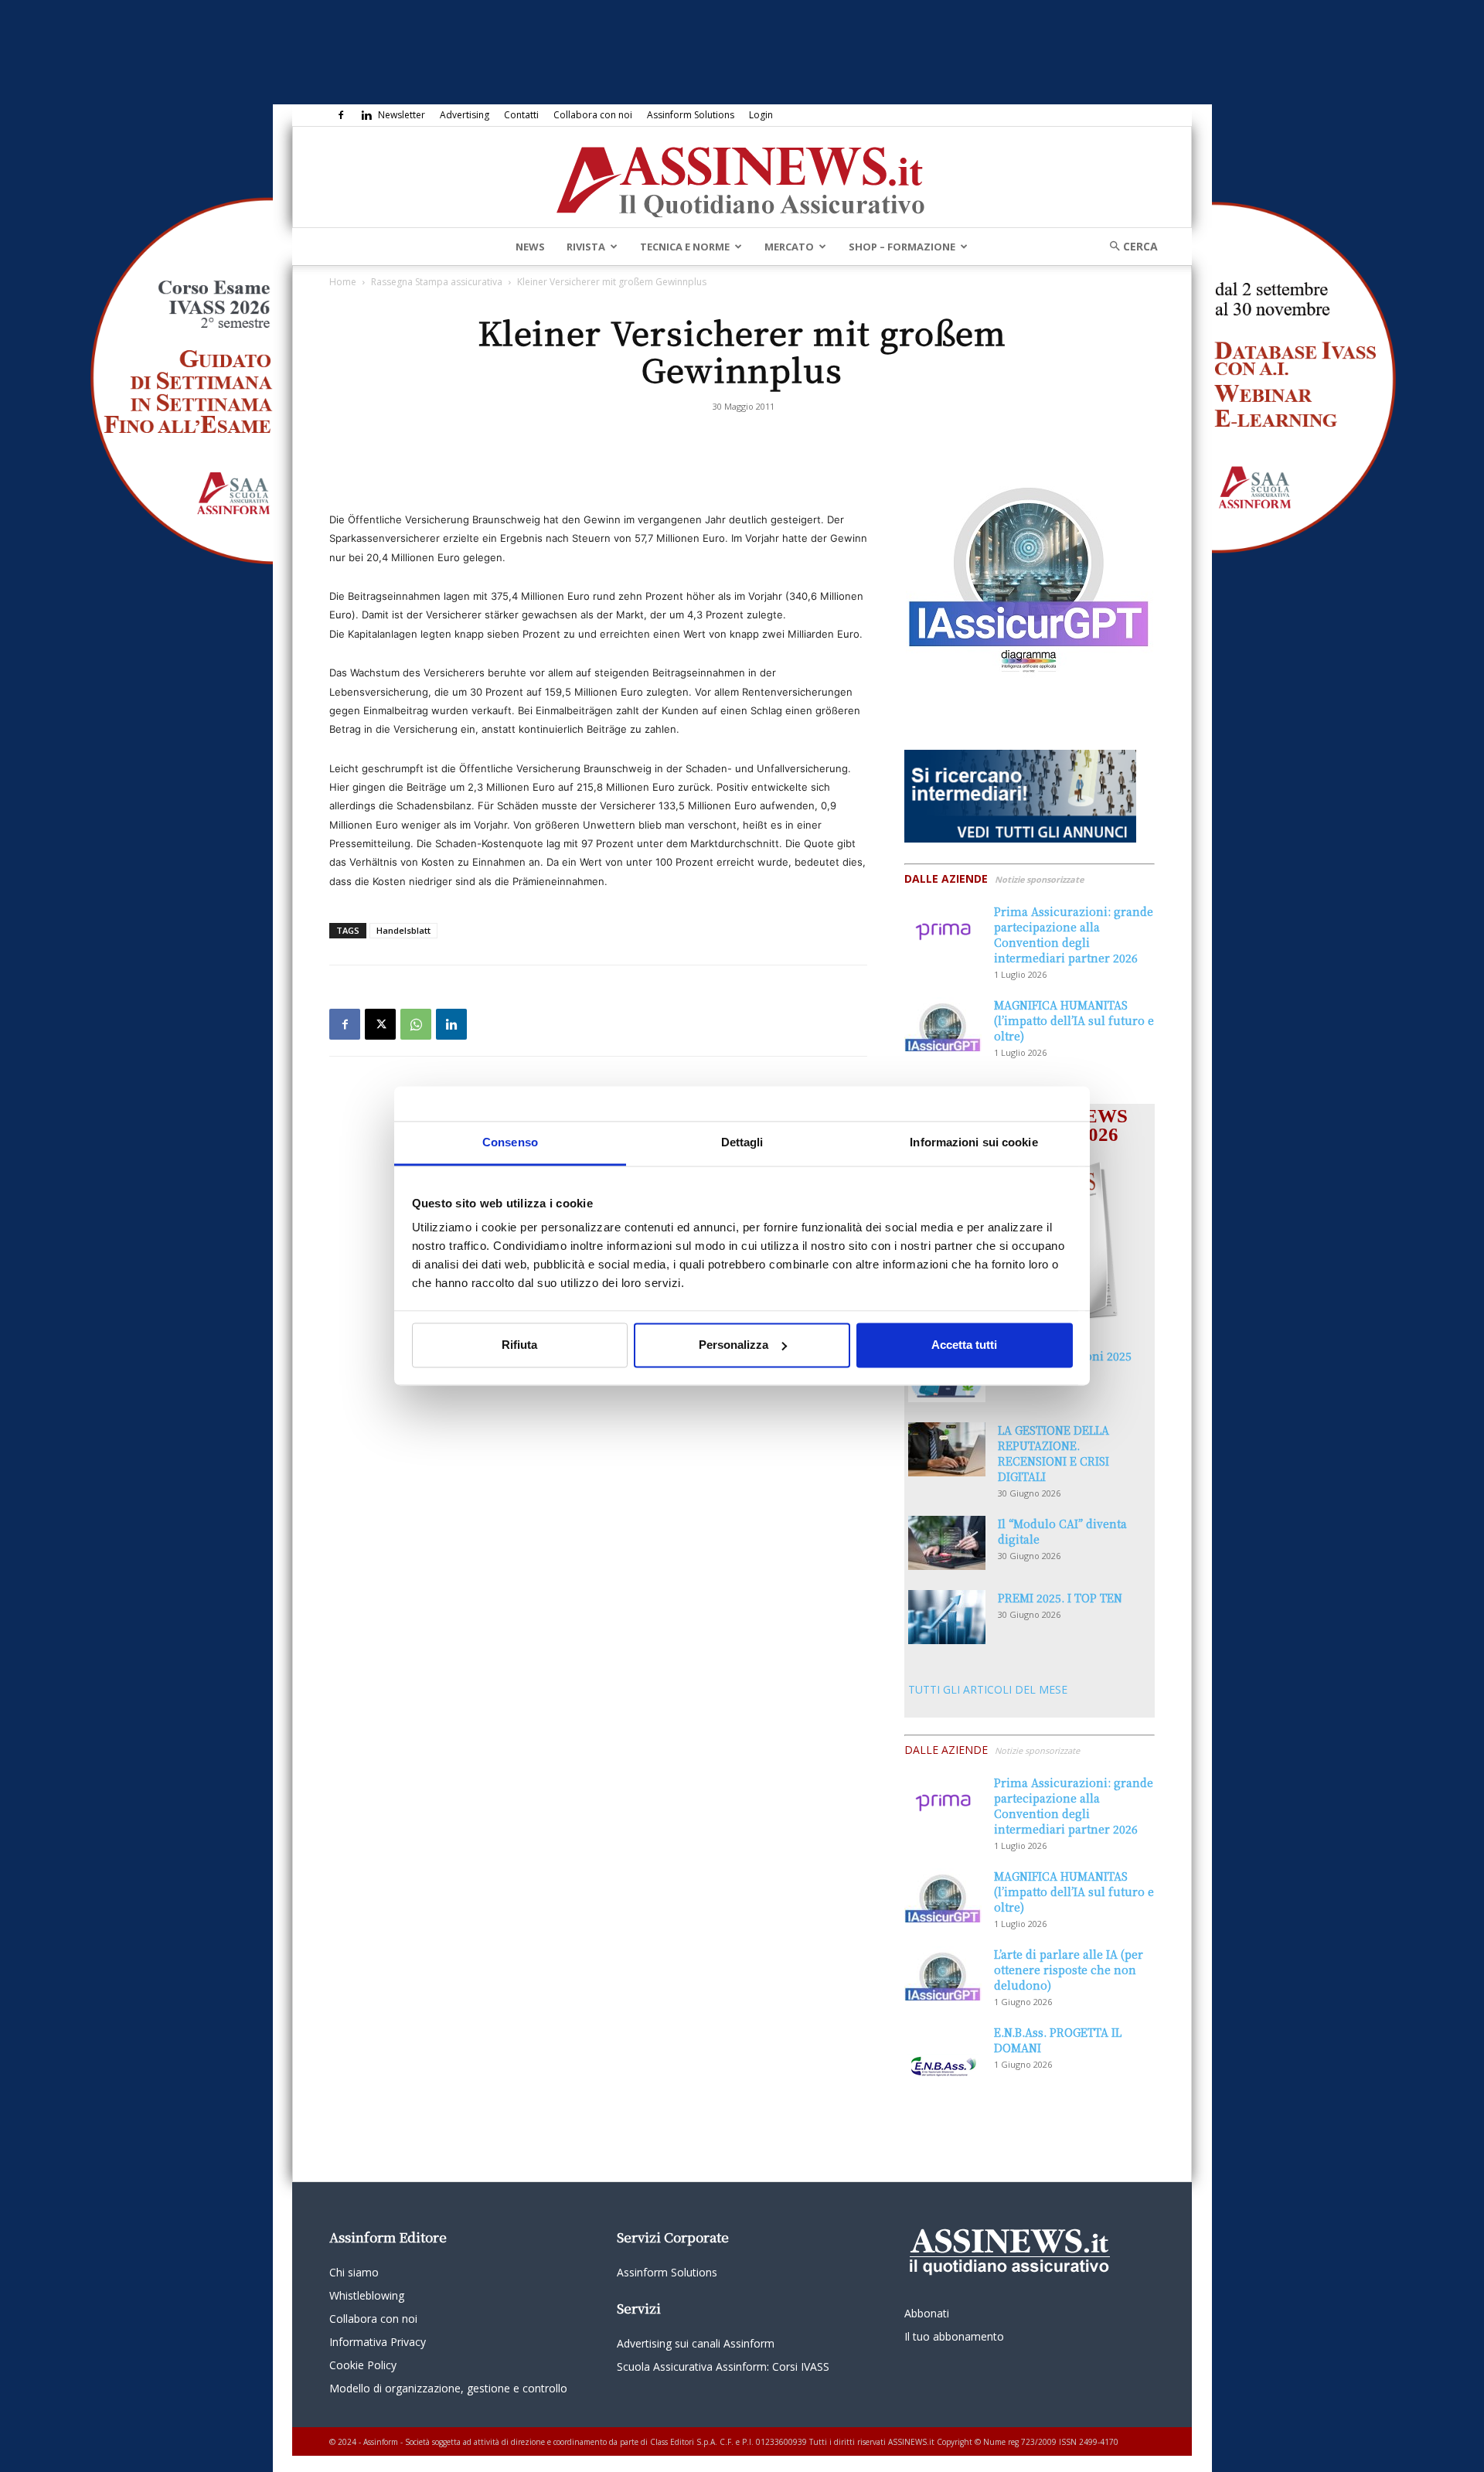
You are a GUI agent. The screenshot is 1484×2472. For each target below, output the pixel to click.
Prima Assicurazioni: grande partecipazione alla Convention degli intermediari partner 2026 (1074, 935)
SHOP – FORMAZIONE (902, 247)
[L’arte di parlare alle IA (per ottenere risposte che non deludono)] (943, 1973)
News (530, 247)
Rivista (586, 247)
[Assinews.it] (742, 178)
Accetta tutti (964, 1345)
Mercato (789, 247)
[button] (1128, 246)
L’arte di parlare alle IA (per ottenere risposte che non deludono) (1069, 1970)
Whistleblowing (367, 2295)
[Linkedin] (366, 115)
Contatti (521, 115)
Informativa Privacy (378, 2342)
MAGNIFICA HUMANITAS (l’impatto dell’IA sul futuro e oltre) (1074, 1020)
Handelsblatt (403, 930)
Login (761, 115)
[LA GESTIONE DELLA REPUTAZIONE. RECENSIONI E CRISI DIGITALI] (947, 1449)
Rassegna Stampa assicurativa (437, 282)
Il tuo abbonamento (954, 2336)
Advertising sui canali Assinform (696, 2343)
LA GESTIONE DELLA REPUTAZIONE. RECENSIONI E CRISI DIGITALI (1053, 1453)
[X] (380, 1024)
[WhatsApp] (416, 1024)
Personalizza (733, 1345)
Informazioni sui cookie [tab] (973, 1142)
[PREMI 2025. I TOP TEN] (947, 1617)
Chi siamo (354, 2272)
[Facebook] (341, 115)
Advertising (465, 115)
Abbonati (927, 2313)
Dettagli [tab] (742, 1142)
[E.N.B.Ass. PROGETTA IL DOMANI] (943, 2051)
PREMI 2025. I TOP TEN (1060, 1598)
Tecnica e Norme (685, 247)
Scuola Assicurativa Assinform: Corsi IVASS (723, 2366)
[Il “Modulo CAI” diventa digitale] (947, 1543)
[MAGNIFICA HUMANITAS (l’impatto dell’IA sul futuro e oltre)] (943, 1024)
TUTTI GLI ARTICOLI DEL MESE (988, 1689)
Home (343, 282)
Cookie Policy (363, 2365)
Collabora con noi (593, 115)
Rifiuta (519, 1345)
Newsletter (402, 115)
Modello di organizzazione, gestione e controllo (448, 2388)
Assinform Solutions (691, 115)
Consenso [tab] (510, 1142)
